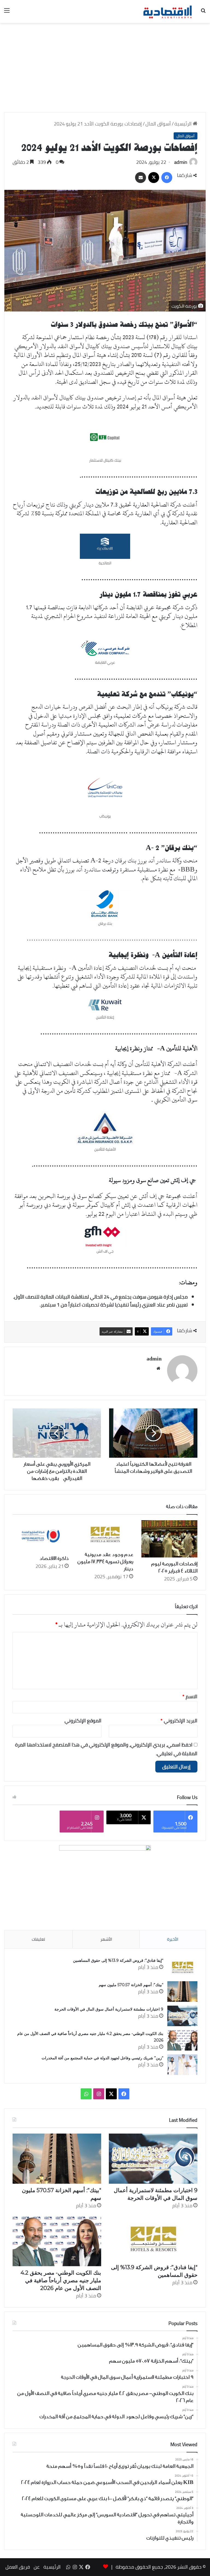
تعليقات (38, 1939)
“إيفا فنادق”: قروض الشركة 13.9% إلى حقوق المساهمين (118, 1960)
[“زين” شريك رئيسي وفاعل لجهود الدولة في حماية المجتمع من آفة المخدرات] (182, 2065)
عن (37, 2567)
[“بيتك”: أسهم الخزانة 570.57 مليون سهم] (182, 1992)
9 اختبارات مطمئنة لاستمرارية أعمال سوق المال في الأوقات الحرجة (109, 2009)
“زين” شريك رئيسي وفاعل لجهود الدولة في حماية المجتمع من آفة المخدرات (102, 2058)
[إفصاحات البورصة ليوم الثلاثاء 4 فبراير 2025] (169, 1539)
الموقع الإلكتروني (83, 1721)
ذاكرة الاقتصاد (54, 1558)
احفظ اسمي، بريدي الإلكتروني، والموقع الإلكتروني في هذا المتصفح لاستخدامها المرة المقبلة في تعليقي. (106, 1749)
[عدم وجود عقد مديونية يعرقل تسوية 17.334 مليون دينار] (105, 1534)
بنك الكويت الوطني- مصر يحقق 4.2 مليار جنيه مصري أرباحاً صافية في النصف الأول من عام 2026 (61, 2280)
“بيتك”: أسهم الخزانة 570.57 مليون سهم (131, 1985)
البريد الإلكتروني (179, 1721)
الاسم (190, 1696)
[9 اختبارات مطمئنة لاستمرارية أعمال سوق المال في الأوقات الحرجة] (182, 2016)
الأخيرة (173, 1939)
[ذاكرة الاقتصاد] (41, 1536)
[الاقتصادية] (167, 12)
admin (181, 162)
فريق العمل (18, 2567)
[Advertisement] (105, 70)
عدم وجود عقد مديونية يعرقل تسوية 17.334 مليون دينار (105, 1562)
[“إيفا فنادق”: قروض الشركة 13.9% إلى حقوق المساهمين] (182, 1967)
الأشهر (106, 1939)
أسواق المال (158, 124)
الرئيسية (184, 124)
